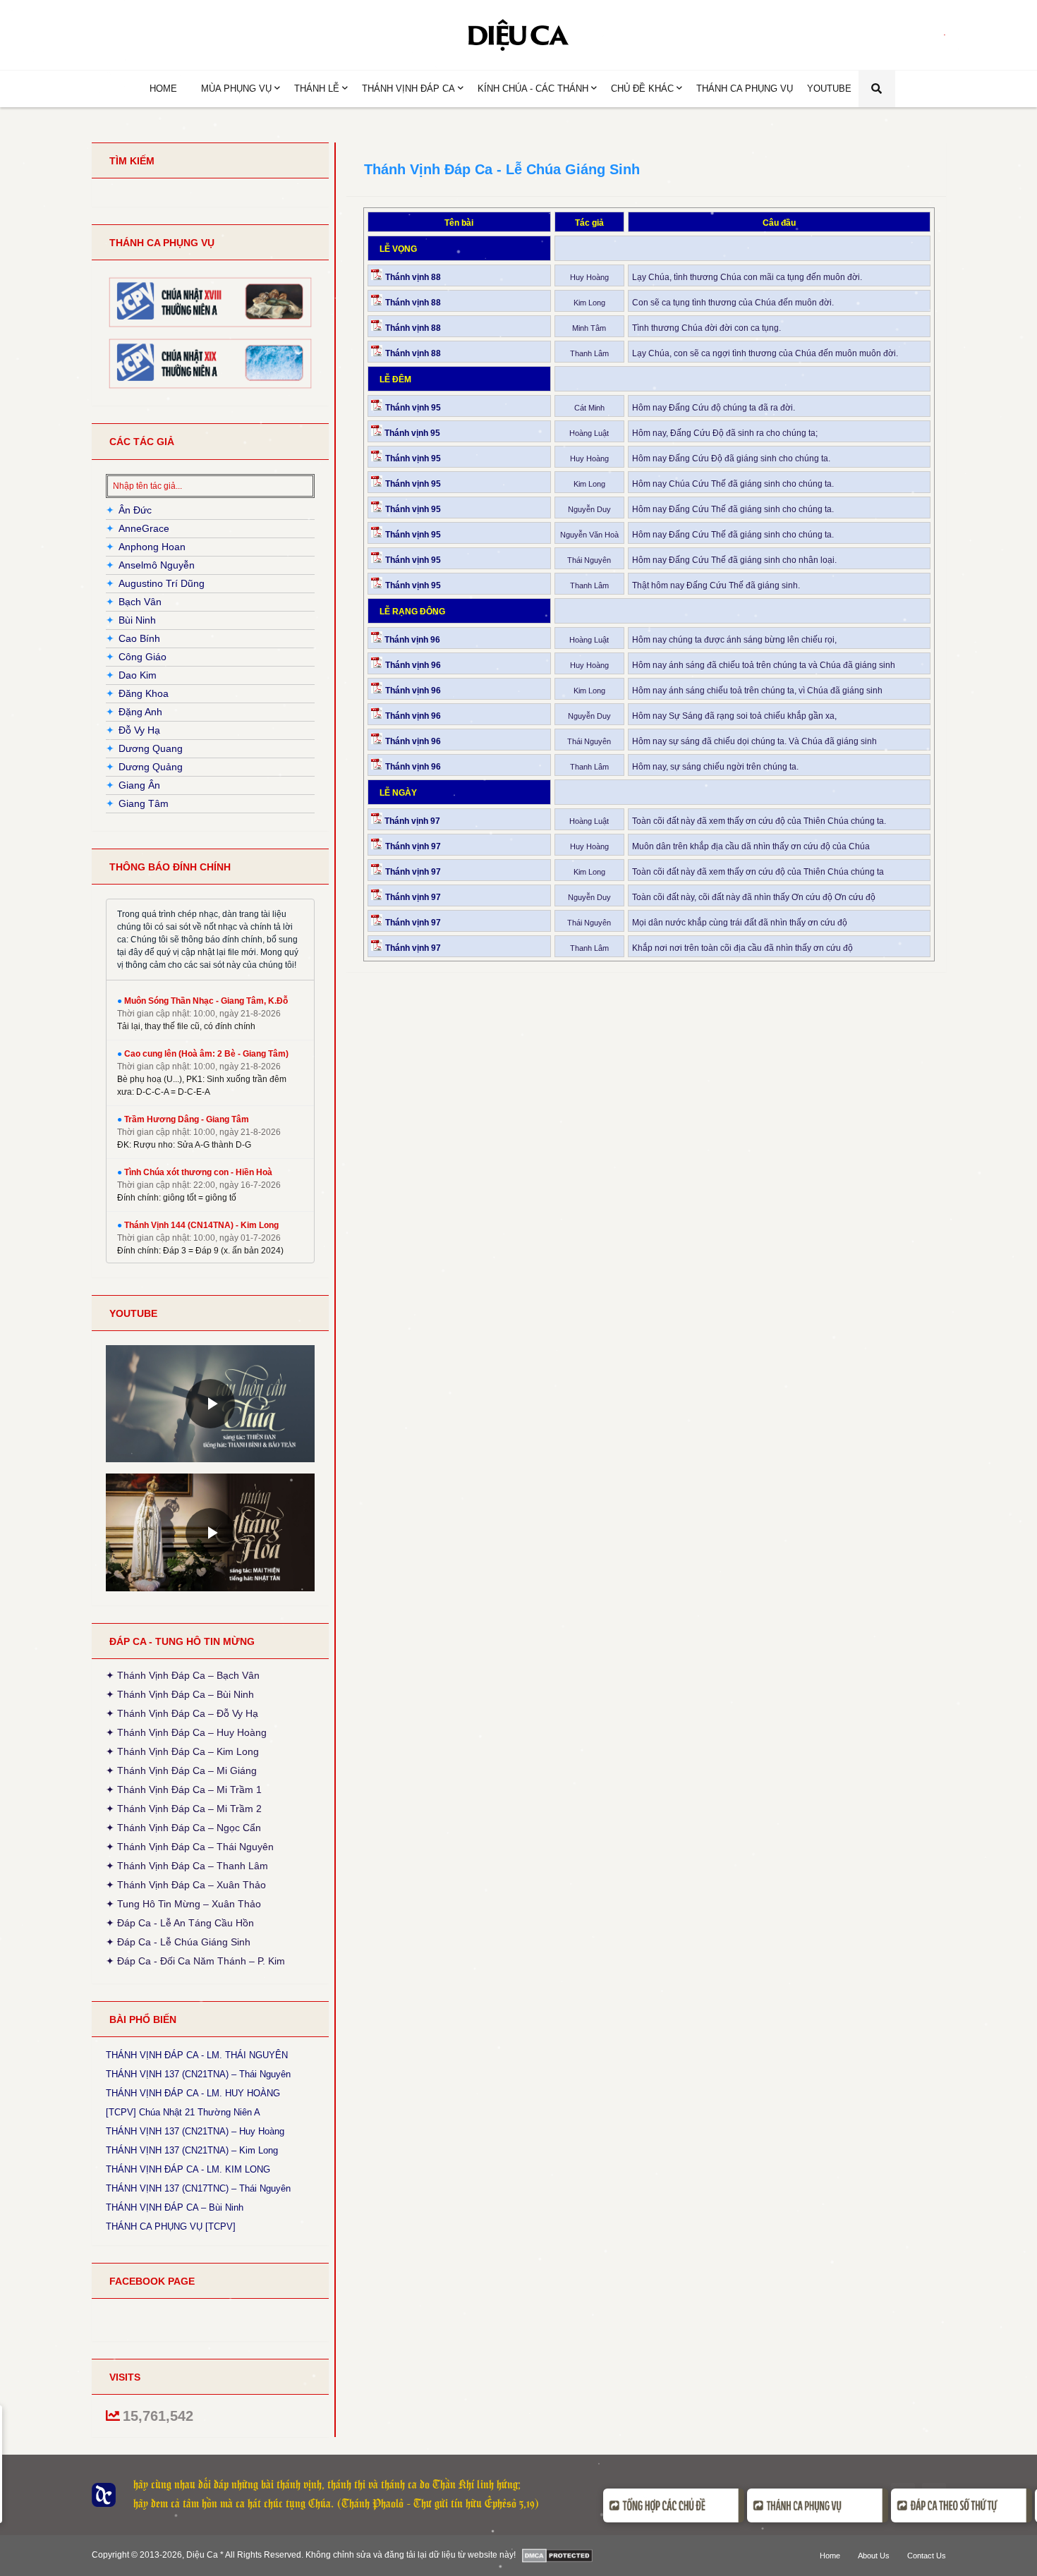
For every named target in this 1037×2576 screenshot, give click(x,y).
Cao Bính (139, 638)
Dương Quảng (151, 767)
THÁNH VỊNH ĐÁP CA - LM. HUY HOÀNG (193, 2094)
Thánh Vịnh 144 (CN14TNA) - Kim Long (201, 1225)
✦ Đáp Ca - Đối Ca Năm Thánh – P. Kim (195, 1960)
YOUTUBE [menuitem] (829, 89)
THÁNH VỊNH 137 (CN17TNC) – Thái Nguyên (198, 2189)
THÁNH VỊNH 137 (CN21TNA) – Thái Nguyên (198, 2074)
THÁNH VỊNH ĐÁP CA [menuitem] (408, 89)
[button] (877, 89)
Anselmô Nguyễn (157, 565)
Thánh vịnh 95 (414, 408)
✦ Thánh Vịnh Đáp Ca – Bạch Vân (183, 1677)
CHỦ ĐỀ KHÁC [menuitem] (642, 89)
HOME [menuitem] (163, 89)
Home (830, 2556)
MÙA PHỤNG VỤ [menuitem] (236, 89)
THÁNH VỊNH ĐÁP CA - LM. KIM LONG (188, 2170)
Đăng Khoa (144, 693)
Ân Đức (135, 510)
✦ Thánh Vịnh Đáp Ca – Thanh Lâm (187, 1866)
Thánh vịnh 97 (412, 821)
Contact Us (927, 2556)
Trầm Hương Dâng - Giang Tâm (187, 1119)
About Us (874, 2556)
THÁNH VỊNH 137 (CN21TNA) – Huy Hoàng (195, 2132)
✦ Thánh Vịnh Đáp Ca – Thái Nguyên (190, 1847)
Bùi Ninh (137, 620)
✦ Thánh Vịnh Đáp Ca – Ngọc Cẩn (183, 1828)
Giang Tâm (144, 803)
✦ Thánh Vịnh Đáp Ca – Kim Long (182, 1751)
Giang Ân (139, 785)
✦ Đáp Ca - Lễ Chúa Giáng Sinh (178, 1942)
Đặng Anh (140, 712)
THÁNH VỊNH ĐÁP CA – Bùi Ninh (175, 2208)
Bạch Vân (140, 602)
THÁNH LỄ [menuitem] (317, 89)
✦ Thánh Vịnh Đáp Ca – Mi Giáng (181, 1770)
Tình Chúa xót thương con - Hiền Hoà (198, 1172)
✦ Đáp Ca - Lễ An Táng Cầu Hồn (180, 1923)
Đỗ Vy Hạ (139, 730)
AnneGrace (144, 528)
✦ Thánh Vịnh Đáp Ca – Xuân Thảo (186, 1885)
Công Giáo (142, 657)
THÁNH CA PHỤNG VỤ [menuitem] (745, 89)
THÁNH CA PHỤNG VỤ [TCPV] (171, 2227)
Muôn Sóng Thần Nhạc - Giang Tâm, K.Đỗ (206, 1001)
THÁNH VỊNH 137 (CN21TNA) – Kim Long (192, 2151)
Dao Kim (138, 675)
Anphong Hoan (152, 547)
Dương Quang (151, 748)
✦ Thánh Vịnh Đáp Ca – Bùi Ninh (180, 1694)
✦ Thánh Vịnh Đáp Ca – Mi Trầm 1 (184, 1790)
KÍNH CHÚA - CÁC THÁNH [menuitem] (533, 89)
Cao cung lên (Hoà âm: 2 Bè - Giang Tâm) (206, 1054)
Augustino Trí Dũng (162, 583)
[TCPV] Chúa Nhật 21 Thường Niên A (183, 2113)
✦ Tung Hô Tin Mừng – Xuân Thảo (183, 1904)
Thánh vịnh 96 (412, 640)
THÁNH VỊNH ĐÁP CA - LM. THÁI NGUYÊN (197, 2055)
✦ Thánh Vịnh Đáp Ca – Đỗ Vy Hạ (182, 1713)
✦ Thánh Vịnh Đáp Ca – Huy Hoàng (186, 1732)
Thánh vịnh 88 (414, 277)
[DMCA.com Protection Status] (558, 2556)
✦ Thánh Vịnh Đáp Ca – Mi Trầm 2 (184, 1809)
